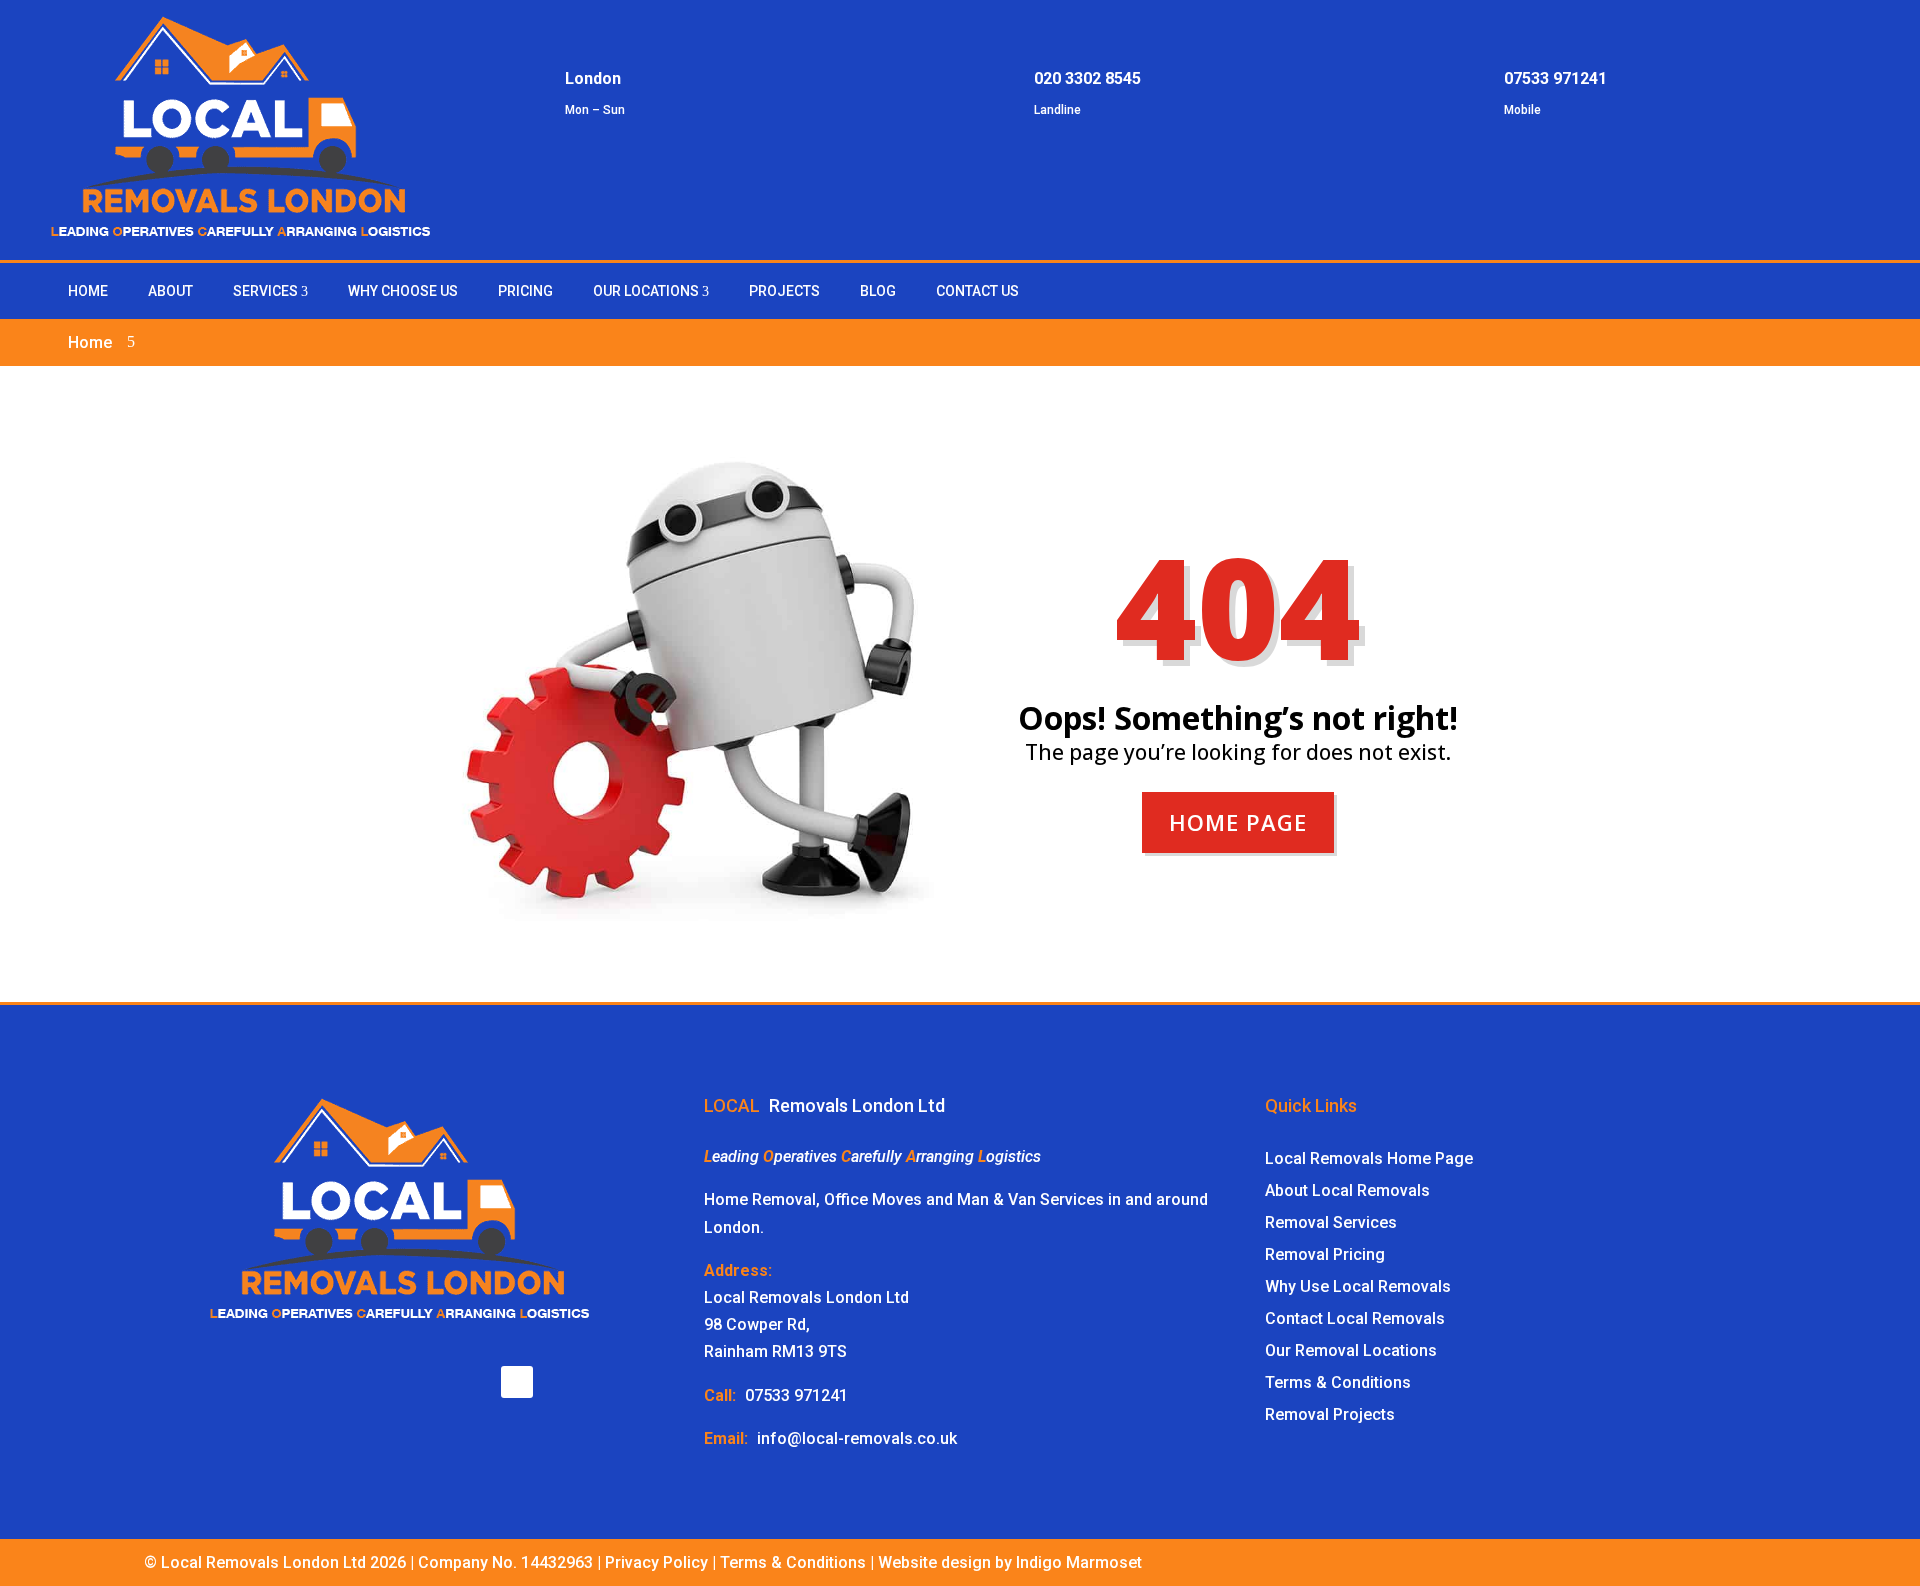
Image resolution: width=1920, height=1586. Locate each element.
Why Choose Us (403, 291)
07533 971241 (796, 1395)
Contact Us (977, 291)
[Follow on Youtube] (458, 1382)
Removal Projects (1330, 1414)
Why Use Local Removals (1358, 1286)
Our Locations (646, 291)
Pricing (525, 291)
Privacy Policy (656, 1562)
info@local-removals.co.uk (857, 1438)
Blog (878, 291)
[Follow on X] (517, 1382)
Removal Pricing (1325, 1254)
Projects (784, 291)
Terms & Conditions (1338, 1382)
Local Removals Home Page (1369, 1158)
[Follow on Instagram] (1856, 289)
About (170, 291)
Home (88, 291)
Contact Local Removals (1355, 1318)
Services (265, 291)
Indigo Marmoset (1079, 1562)
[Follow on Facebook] (1816, 289)
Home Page (1238, 822)
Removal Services (1331, 1222)
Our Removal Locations (1351, 1350)
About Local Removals (1347, 1190)
